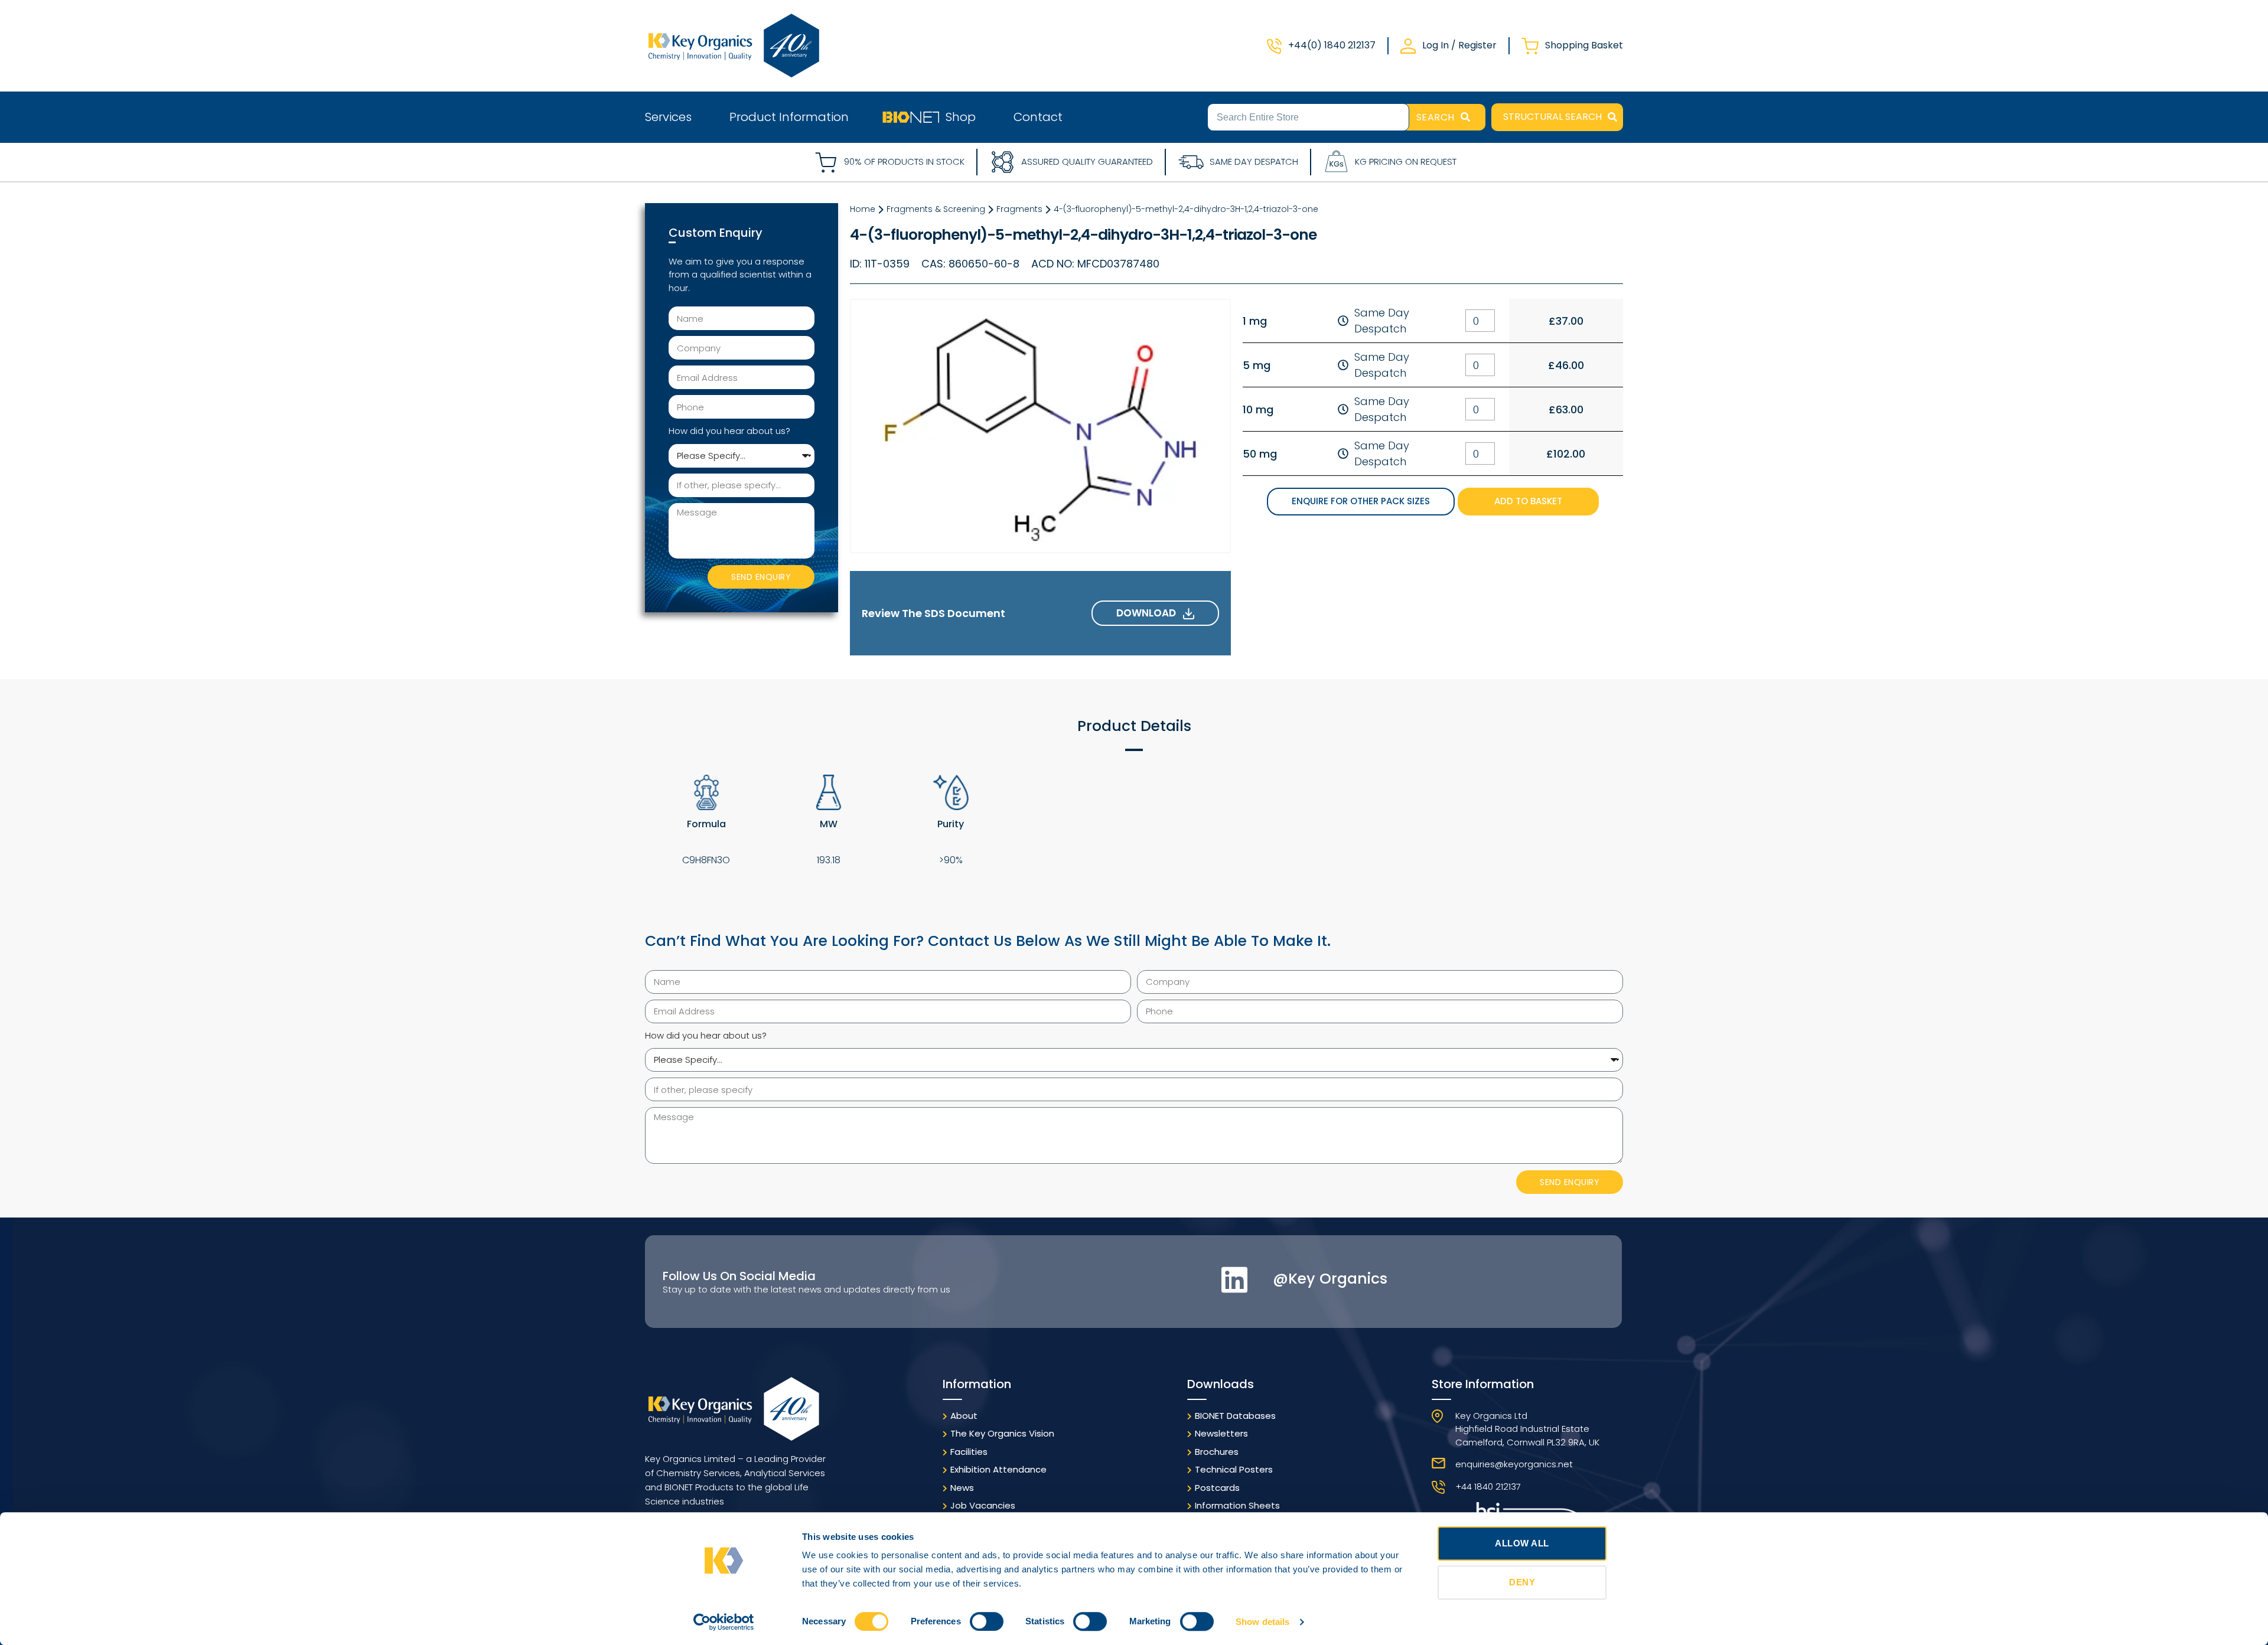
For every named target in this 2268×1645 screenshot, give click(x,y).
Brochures (1217, 1452)
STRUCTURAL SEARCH (1552, 117)
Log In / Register (1459, 45)
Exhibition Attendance (998, 1469)
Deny (1522, 1582)
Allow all (1522, 1543)
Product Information (789, 117)
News (962, 1488)
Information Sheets (1237, 1505)
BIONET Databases (1235, 1416)
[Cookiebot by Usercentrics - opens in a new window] (724, 1622)
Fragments (1019, 209)
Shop (961, 117)
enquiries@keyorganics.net (1514, 1464)
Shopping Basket (1584, 45)
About (964, 1416)
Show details (1262, 1622)
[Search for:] (1308, 116)
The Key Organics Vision (1002, 1433)
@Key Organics (1330, 1279)
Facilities (969, 1452)
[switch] (987, 1621)
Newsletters (1221, 1433)
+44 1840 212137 (1488, 1486)
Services (668, 117)
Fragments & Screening (936, 209)
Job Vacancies (983, 1505)
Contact (1038, 117)
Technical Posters (1234, 1469)
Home (863, 209)
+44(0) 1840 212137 (1332, 45)
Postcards (1217, 1488)
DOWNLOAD (1150, 613)
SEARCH (1436, 117)
